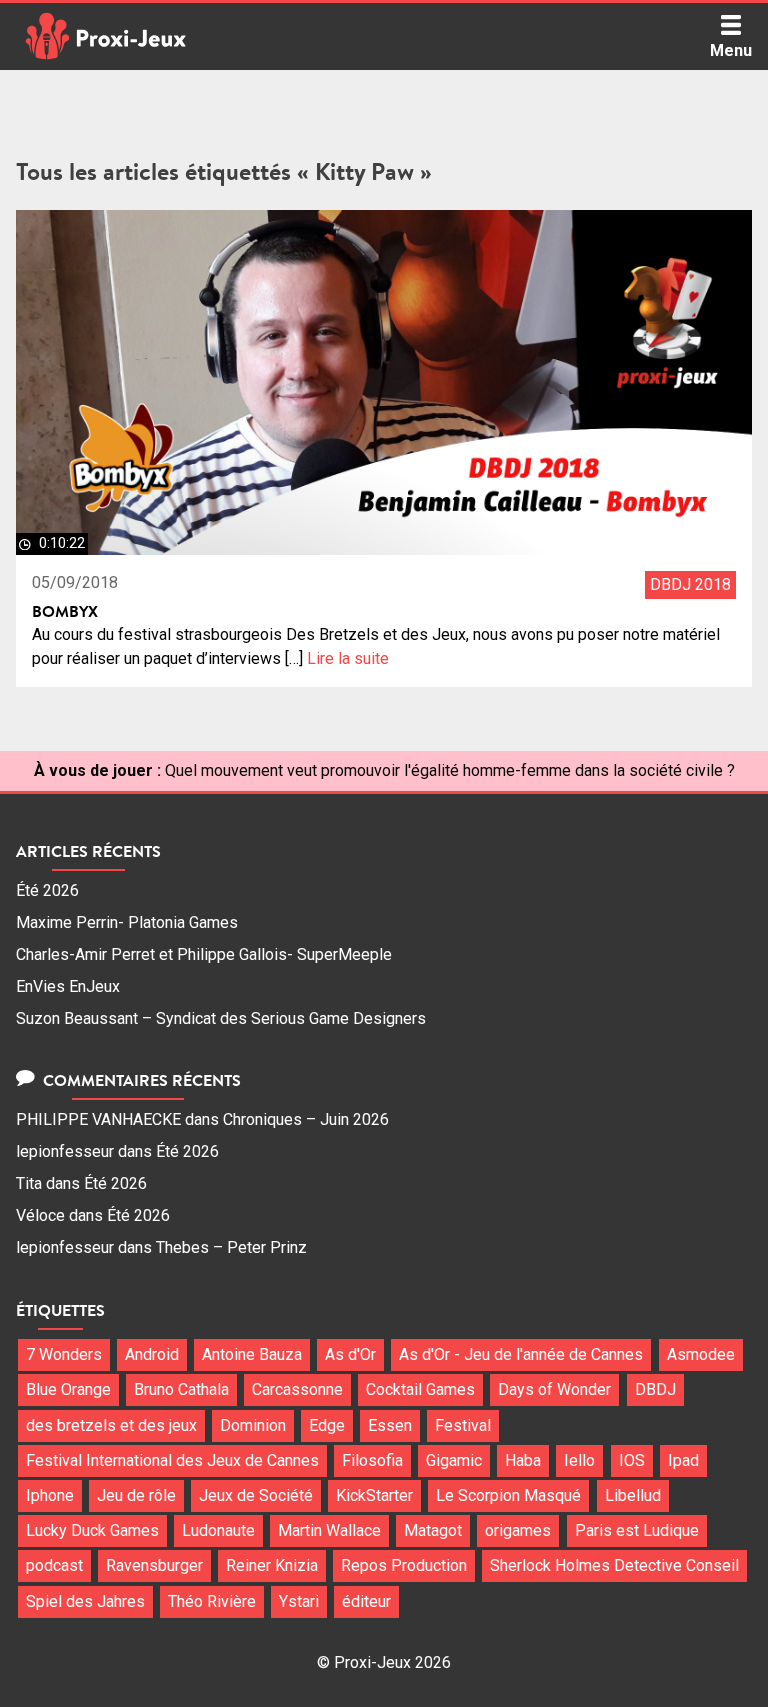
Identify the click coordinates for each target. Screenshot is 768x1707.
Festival (463, 1425)
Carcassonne (297, 1389)
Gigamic (454, 1460)
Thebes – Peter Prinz (231, 1247)
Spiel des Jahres (85, 1601)
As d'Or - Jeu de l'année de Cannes (521, 1354)
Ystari (299, 1601)
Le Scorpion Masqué (508, 1495)
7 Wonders (64, 1354)
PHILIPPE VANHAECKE (98, 1119)
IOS (632, 1460)
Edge (327, 1425)
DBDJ (655, 1389)
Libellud (633, 1495)
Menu (731, 50)
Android (152, 1354)
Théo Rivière (212, 1601)
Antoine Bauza (252, 1354)
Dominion (253, 1425)
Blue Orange (68, 1389)
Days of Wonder (554, 1389)
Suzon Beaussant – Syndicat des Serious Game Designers (221, 1018)
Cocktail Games (420, 1389)
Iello (579, 1460)
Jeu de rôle (136, 1495)
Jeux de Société (256, 1495)
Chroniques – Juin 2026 (306, 1119)
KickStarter (374, 1495)
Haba (523, 1460)
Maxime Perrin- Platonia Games (127, 922)
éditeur (366, 1601)
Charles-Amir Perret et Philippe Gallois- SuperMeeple (204, 954)
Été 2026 (47, 890)
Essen (390, 1425)
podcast (54, 1565)
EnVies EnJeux (68, 986)
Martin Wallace (329, 1530)
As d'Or (350, 1354)
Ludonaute (218, 1530)
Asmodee (701, 1354)
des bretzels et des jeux (111, 1425)
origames (518, 1530)
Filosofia (372, 1460)
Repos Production (404, 1565)
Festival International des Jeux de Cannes (172, 1460)
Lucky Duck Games (92, 1530)
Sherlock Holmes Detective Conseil (614, 1565)
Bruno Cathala (181, 1389)
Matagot (433, 1530)
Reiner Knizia (272, 1565)
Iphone (50, 1495)
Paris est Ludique (637, 1530)
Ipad (683, 1460)
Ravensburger (154, 1565)
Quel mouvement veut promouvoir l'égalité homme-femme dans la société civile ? (450, 770)
